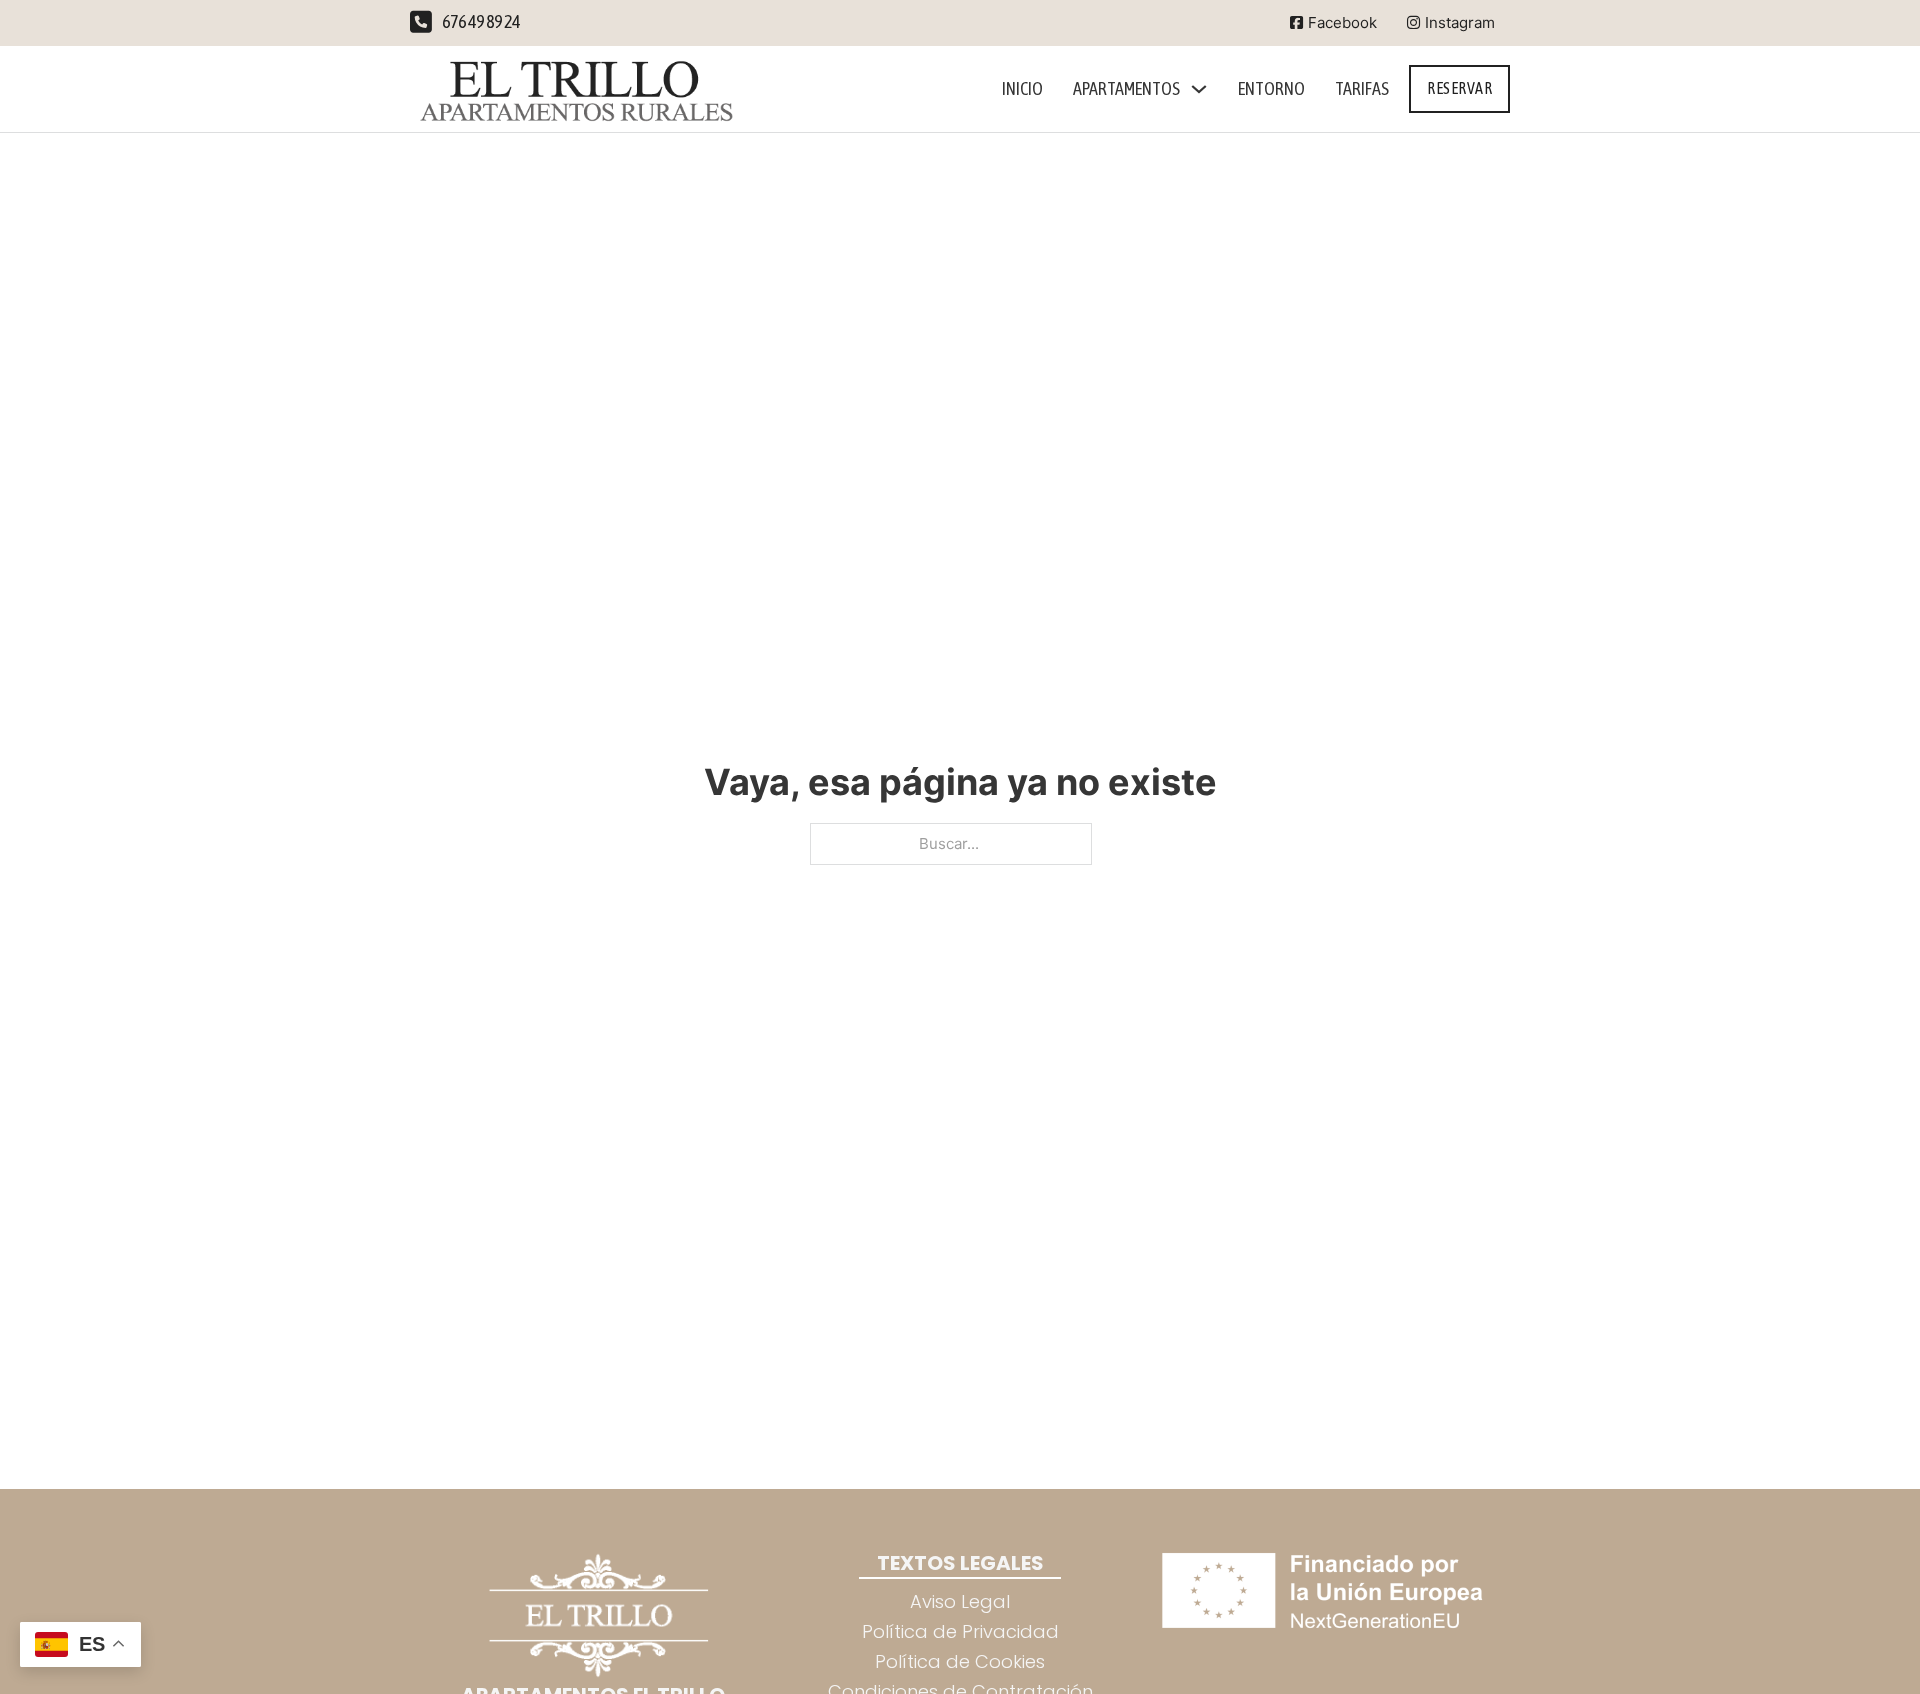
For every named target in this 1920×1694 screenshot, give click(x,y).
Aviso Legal (960, 1601)
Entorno (1271, 88)
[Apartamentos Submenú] (1199, 89)
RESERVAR (1459, 88)
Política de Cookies (960, 1661)
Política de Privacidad (960, 1631)
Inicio (1022, 88)
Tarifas (1362, 88)
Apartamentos (1126, 88)
